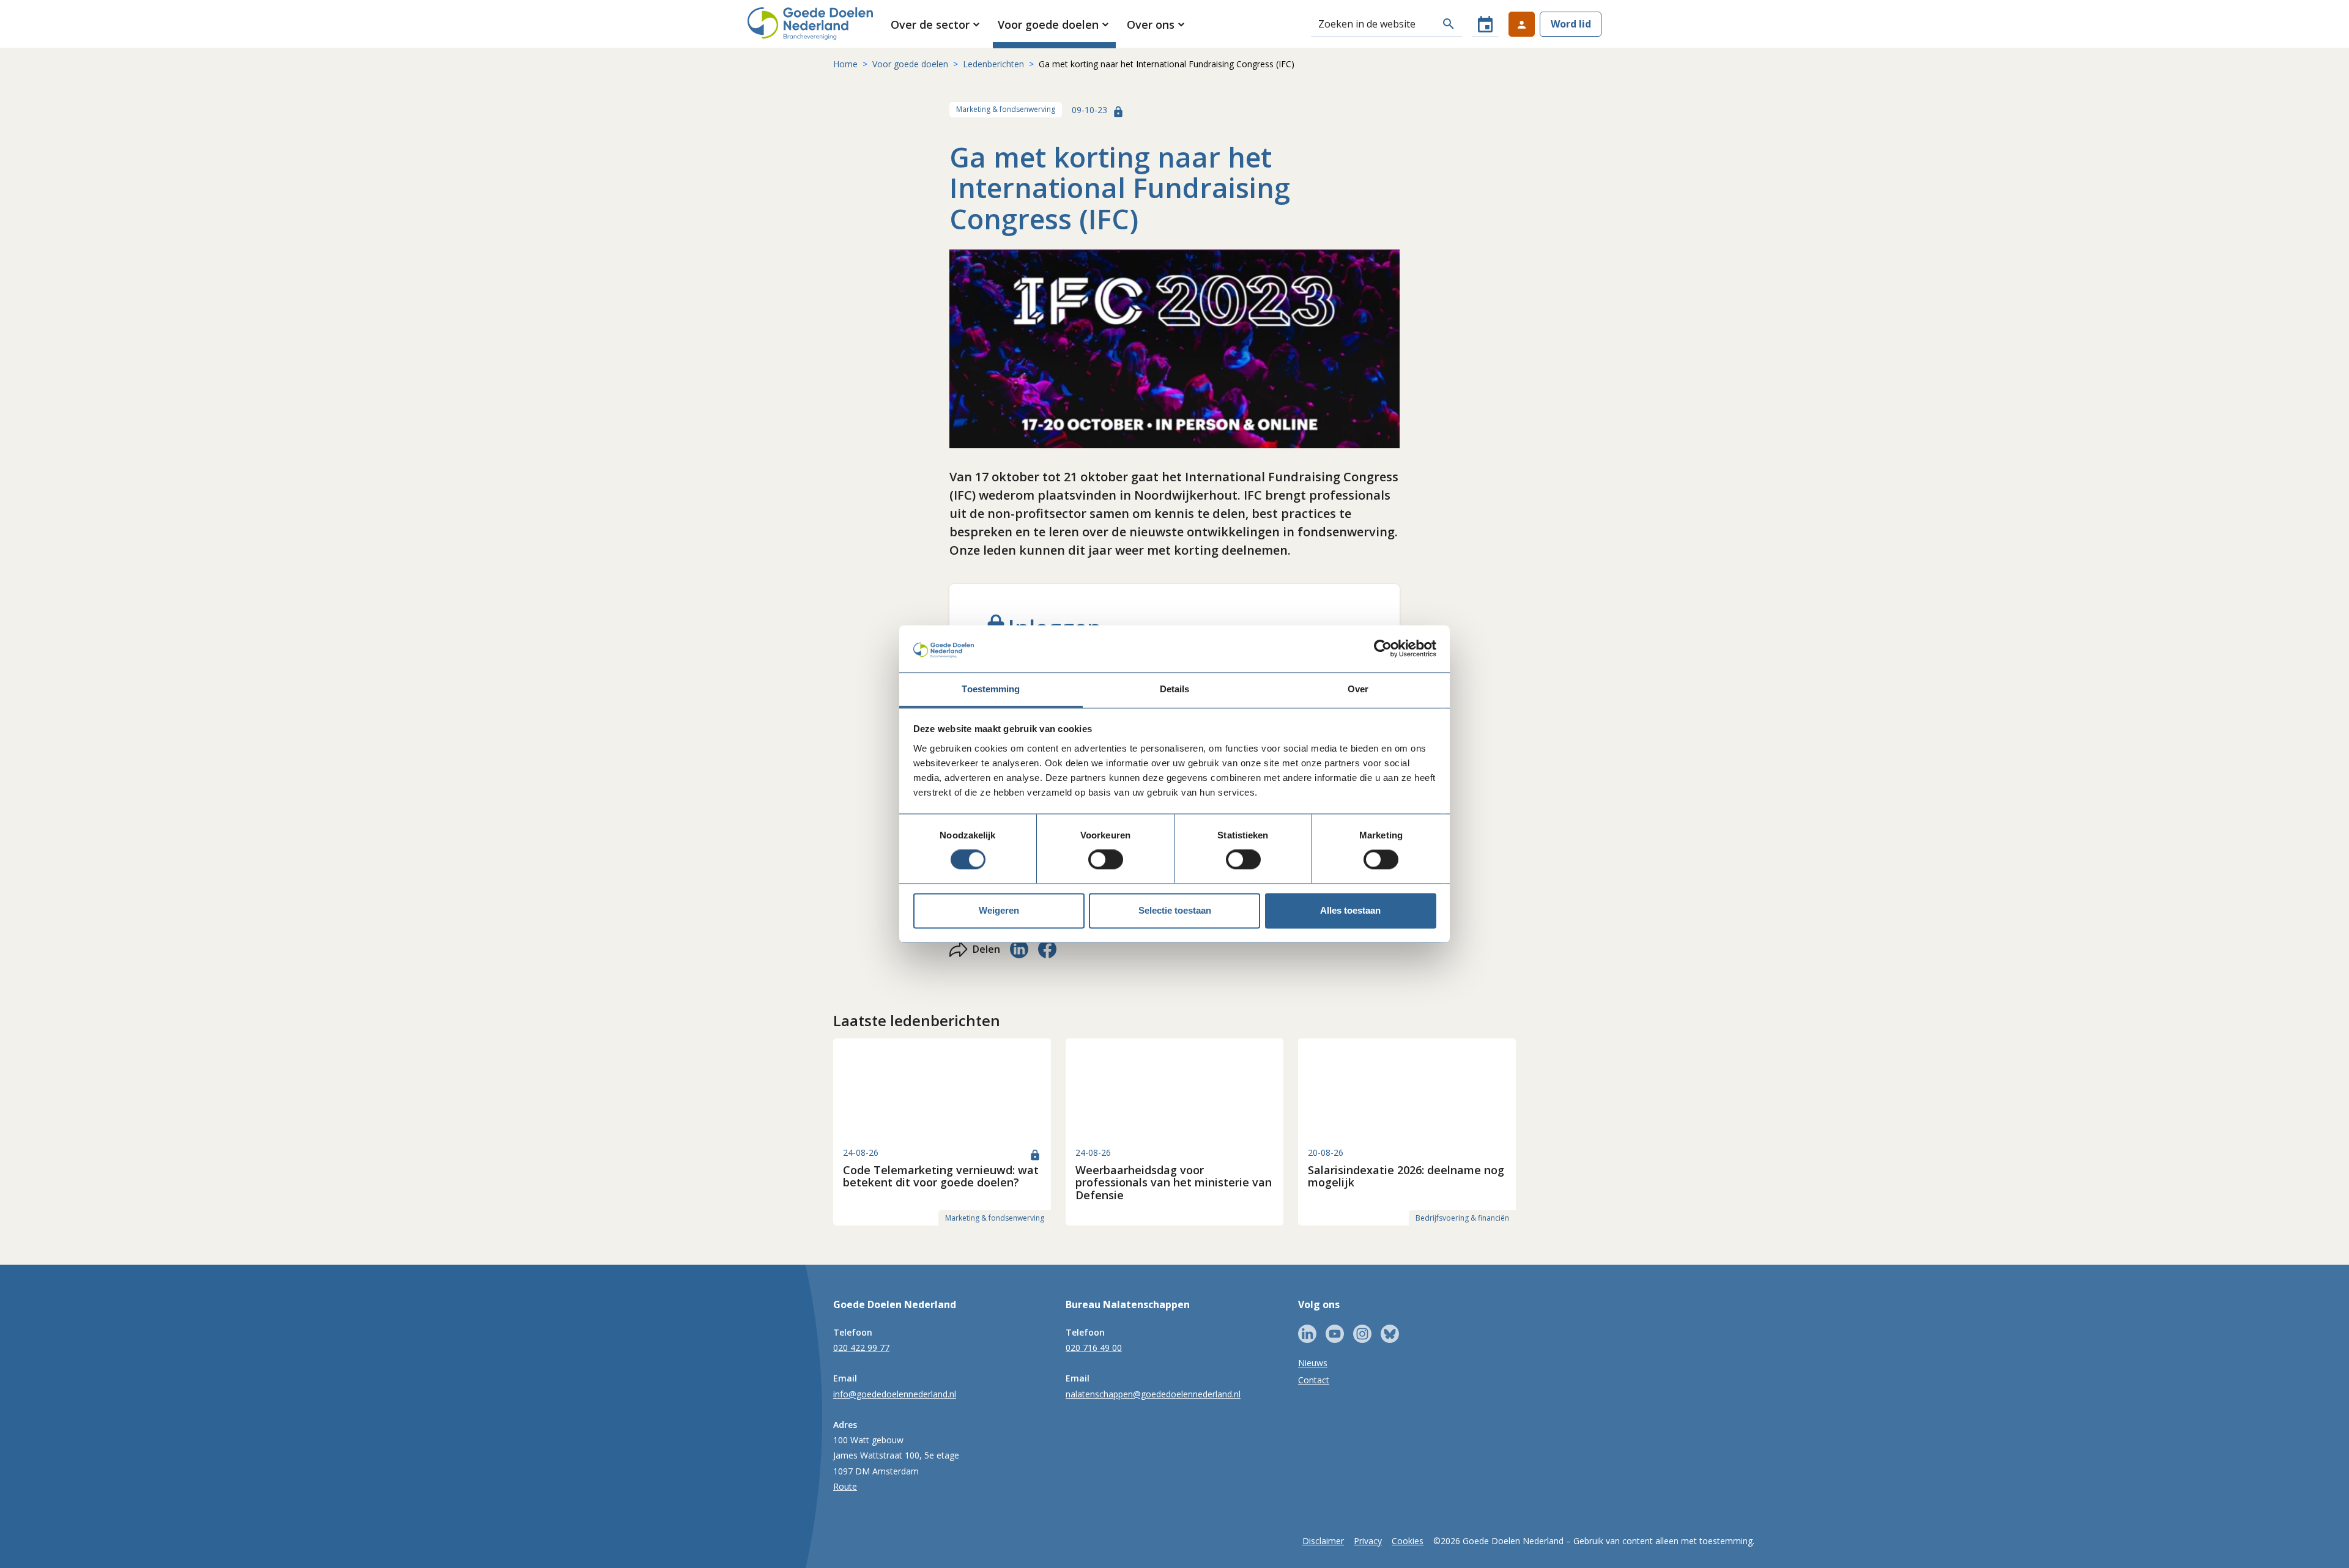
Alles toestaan (1350, 910)
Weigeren (999, 910)
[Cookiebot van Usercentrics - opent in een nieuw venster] (1383, 649)
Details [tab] (1175, 689)
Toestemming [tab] (991, 689)
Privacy (1368, 1541)
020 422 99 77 (861, 1348)
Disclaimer (1323, 1541)
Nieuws (1313, 1363)
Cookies (1408, 1541)
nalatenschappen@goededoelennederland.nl (1153, 1394)
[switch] (1106, 860)
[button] (936, 24)
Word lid (1571, 24)
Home (845, 64)
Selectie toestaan (1175, 910)
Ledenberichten (993, 64)
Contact (1314, 1380)
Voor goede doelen (910, 64)
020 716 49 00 (1094, 1348)
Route (845, 1486)
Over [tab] (1358, 689)
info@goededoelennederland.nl (895, 1394)
